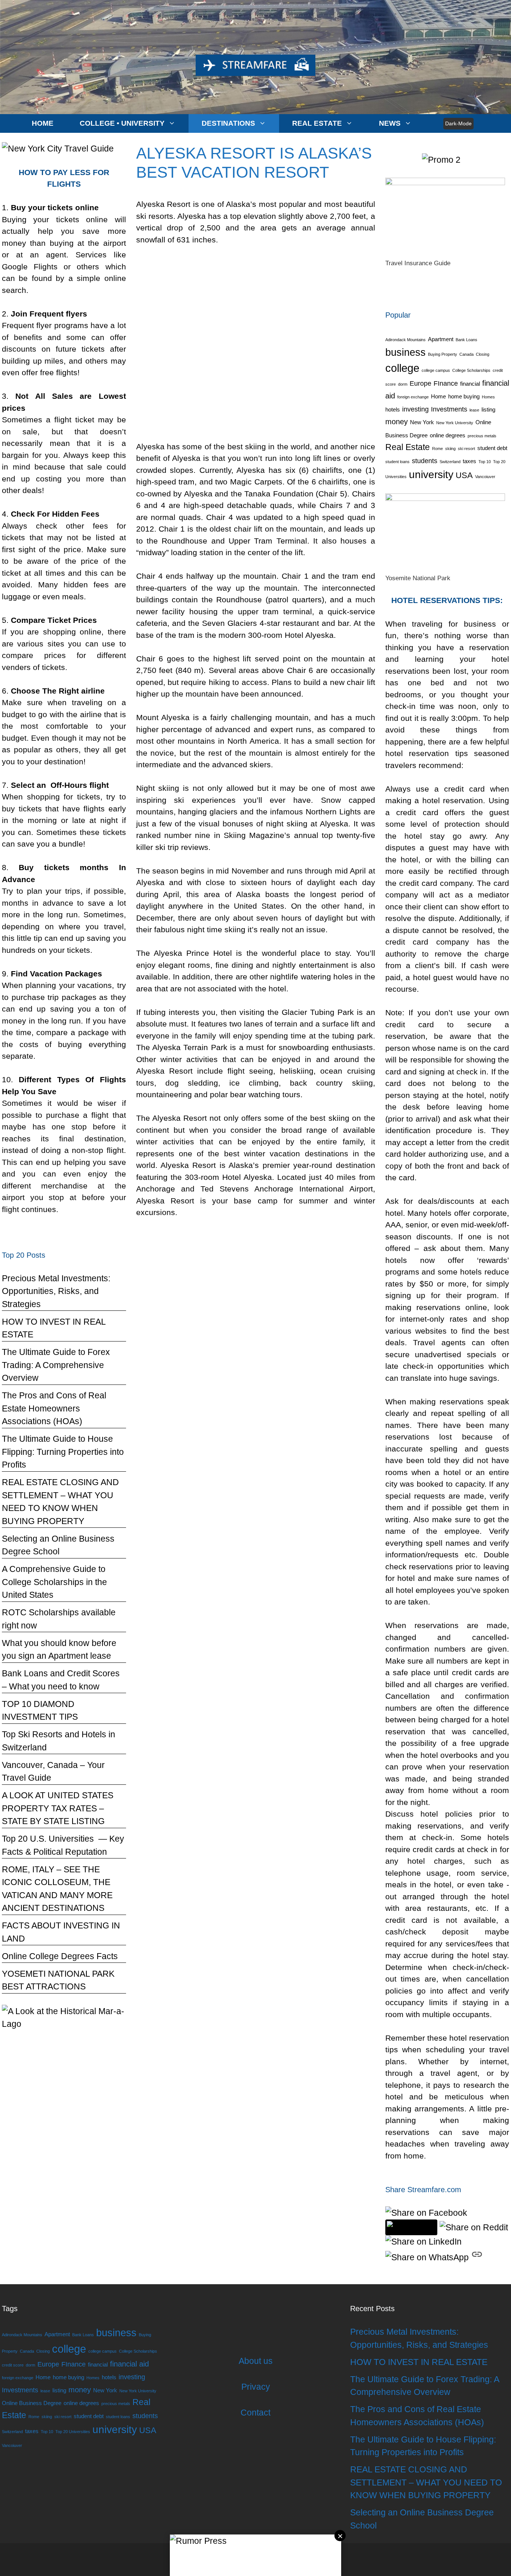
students (425, 461)
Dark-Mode (458, 123)
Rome (437, 449)
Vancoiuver (485, 477)
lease (474, 410)
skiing (450, 449)
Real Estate (408, 447)
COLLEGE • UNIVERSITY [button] (122, 123)
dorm (403, 384)
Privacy (256, 2387)
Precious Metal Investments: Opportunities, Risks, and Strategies (56, 1291)
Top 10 (485, 462)
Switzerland (450, 462)
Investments (449, 409)
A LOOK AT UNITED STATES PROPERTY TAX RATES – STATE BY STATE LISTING (58, 1808)
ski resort (466, 449)
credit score (13, 2365)
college (402, 368)
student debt (492, 448)
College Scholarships (471, 370)
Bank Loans (466, 340)
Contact (255, 2413)
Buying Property (443, 354)
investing (415, 409)
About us (256, 2361)
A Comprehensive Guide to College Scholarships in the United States (54, 1582)
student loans (397, 462)
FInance (446, 383)
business (406, 352)
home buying (464, 397)
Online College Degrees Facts (60, 1956)
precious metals (482, 436)
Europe (420, 383)
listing (488, 410)
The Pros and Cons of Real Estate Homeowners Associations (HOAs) (54, 1408)
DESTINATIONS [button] (228, 123)
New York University (455, 423)
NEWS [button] (390, 123)
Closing (483, 354)
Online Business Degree (32, 2403)
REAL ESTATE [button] (317, 123)
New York (422, 422)
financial (470, 384)
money (397, 422)
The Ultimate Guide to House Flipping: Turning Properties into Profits (63, 1452)
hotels (393, 410)
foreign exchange (413, 397)
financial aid (129, 2364)
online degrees (448, 435)
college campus (436, 370)
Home (438, 397)
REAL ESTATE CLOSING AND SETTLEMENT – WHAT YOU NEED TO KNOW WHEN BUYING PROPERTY (426, 2482)
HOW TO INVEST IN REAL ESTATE (419, 2362)
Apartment (441, 339)
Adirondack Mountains (406, 340)
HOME (43, 123)
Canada (466, 354)
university (431, 475)
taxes (469, 461)
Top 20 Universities (73, 2432)
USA (464, 475)
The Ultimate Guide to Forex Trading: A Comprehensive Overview (56, 1365)
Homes (488, 397)
